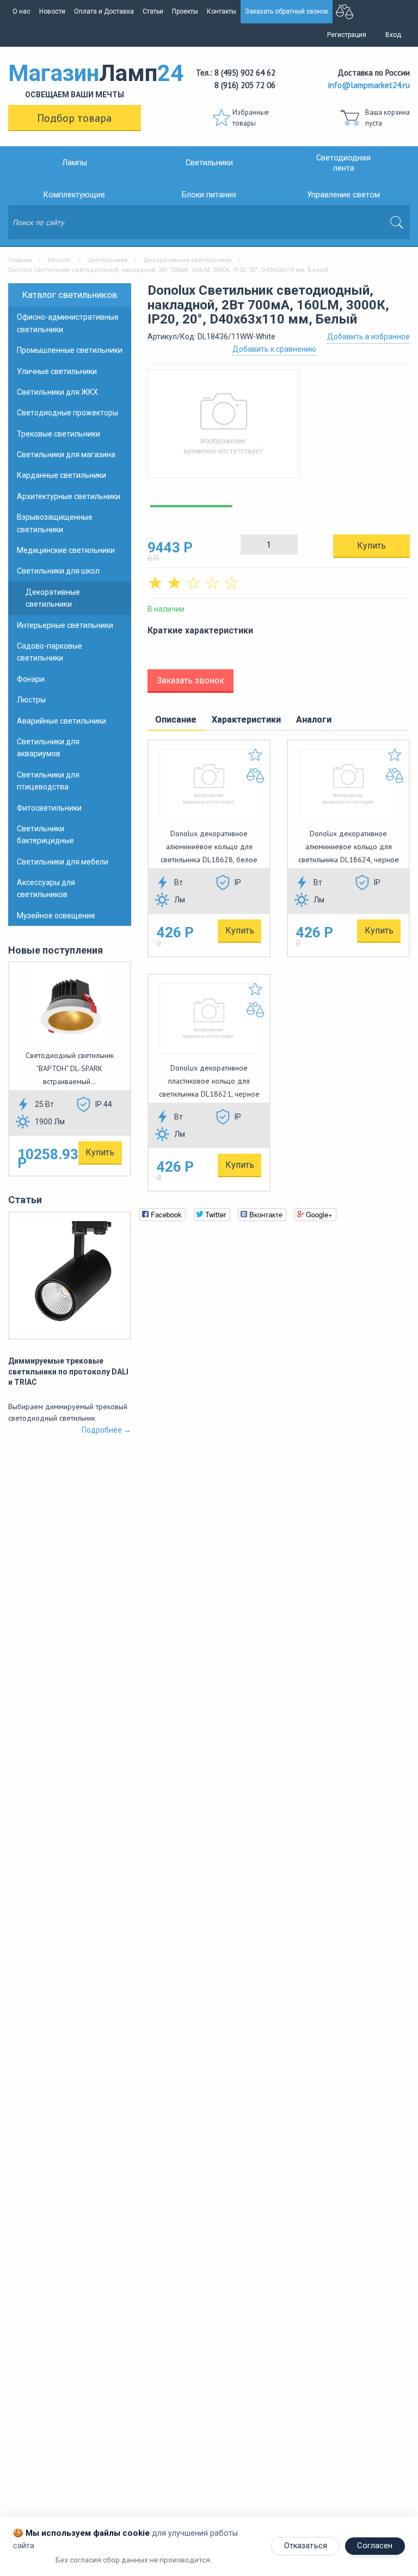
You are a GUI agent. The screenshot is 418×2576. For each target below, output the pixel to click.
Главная (20, 260)
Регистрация (347, 35)
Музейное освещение (56, 916)
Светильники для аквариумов (48, 748)
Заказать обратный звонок (287, 11)
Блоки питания (209, 195)
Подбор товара (74, 118)
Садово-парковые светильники (50, 652)
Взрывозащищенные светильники (55, 523)
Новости (52, 11)
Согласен (375, 2546)
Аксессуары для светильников (46, 888)
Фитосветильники (49, 808)
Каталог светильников (70, 295)
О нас (21, 11)
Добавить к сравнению (274, 349)
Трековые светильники (59, 434)
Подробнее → (106, 1430)
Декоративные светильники (187, 260)
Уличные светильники (57, 371)
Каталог (60, 260)
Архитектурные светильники (69, 496)
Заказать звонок (190, 680)
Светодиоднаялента (343, 163)
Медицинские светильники (66, 550)
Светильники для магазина (66, 455)
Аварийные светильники (62, 721)
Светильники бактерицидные (45, 835)
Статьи (153, 11)
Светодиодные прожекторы (67, 413)
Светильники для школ (58, 571)
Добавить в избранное (368, 337)
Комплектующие (74, 195)
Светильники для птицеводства (48, 781)
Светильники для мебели (63, 862)
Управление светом (343, 195)
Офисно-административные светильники (68, 323)
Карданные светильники (62, 475)
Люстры (31, 700)
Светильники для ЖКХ (57, 392)
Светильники (209, 163)
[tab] (176, 720)
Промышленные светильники (70, 350)
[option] (279, 429)
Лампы (75, 163)
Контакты (222, 11)
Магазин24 (75, 79)
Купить (100, 1152)
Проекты (185, 11)
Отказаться (306, 2546)
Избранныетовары (251, 118)
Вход (393, 35)
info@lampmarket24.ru (369, 85)
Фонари (31, 679)
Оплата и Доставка (104, 11)
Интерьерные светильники (65, 625)
